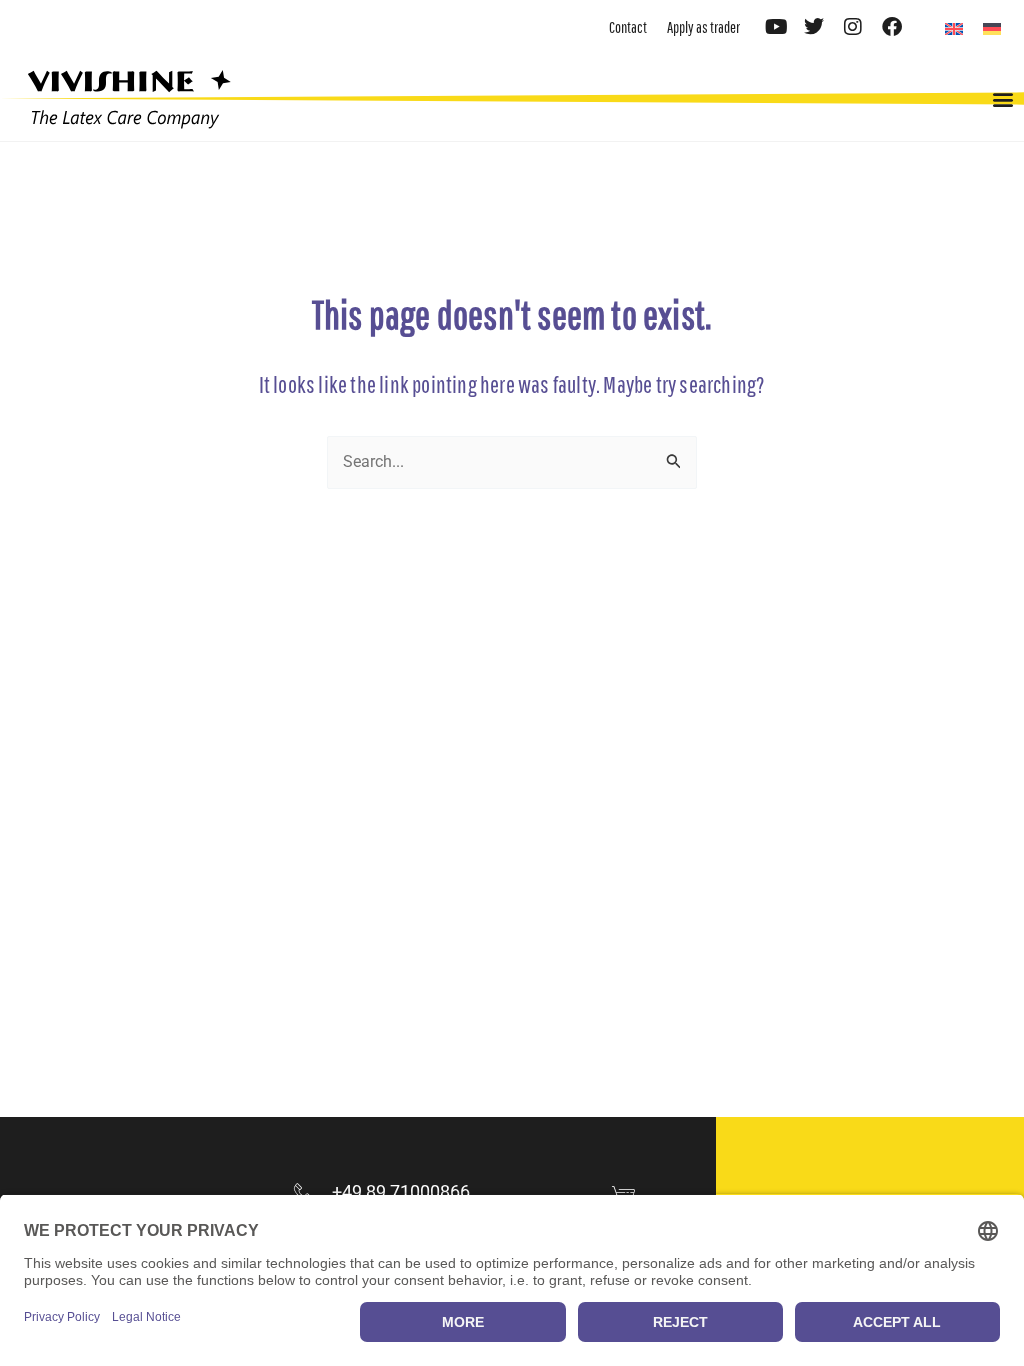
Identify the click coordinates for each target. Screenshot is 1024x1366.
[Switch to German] (992, 28)
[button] (1002, 98)
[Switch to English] (954, 28)
